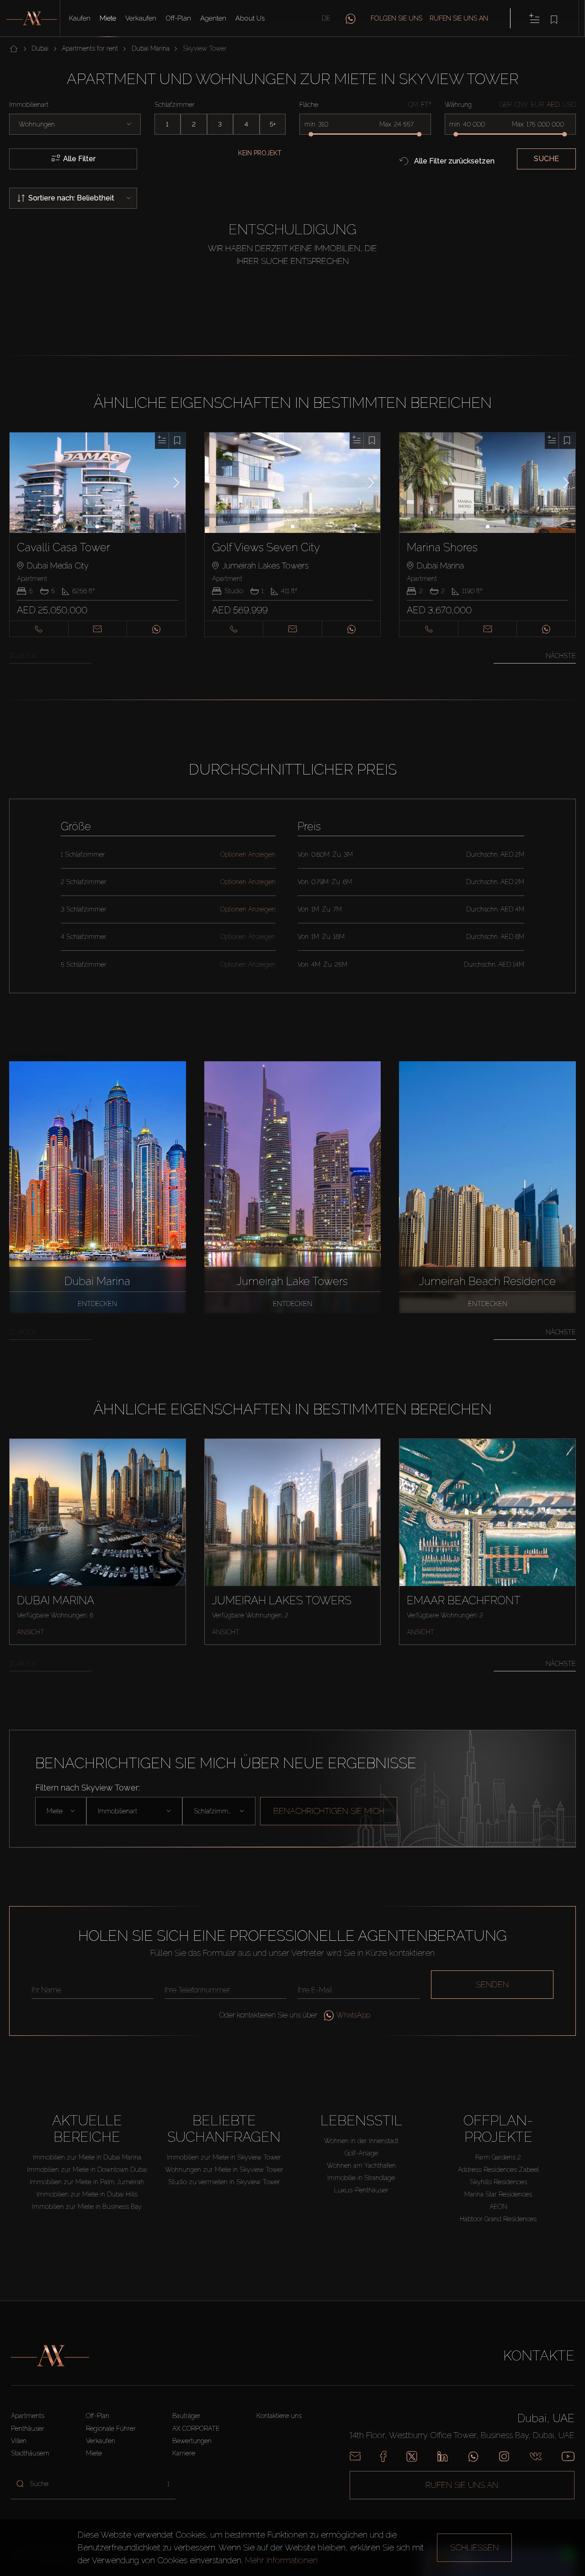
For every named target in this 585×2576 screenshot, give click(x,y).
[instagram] (504, 2456)
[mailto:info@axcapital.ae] (355, 2456)
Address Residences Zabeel (498, 2170)
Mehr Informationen (281, 2560)
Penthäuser (28, 2428)
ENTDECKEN (97, 1304)
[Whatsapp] (473, 2456)
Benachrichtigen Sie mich (329, 1811)
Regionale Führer (111, 2428)
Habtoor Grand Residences (498, 2219)
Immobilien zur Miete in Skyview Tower (224, 2157)
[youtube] (568, 2456)
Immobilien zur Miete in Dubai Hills (87, 2194)
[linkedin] (442, 2456)
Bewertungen (192, 2441)
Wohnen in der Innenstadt (361, 2141)
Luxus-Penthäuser (361, 2190)
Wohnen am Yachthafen (361, 2165)
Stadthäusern (30, 2453)
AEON (498, 2207)
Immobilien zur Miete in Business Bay (87, 2207)
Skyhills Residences (498, 2182)
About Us (250, 18)
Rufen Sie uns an (459, 18)
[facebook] (383, 2456)
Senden (492, 1984)
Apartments (28, 2416)
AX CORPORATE (196, 2428)
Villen (19, 2441)
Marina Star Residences (498, 2194)
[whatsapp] (351, 18)
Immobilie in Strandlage (361, 2178)
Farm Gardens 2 (498, 2157)
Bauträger (186, 2416)
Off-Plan (178, 18)
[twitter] (412, 2456)
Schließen (474, 2547)
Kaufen (80, 18)
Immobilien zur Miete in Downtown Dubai (87, 2170)
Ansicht (31, 1632)
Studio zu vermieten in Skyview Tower (224, 2182)
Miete (108, 18)
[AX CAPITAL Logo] (50, 2356)
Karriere (184, 2453)
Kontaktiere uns (279, 2416)
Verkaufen (141, 18)
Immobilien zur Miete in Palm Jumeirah (87, 2182)
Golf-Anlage (361, 2153)
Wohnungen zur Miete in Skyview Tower (224, 2170)
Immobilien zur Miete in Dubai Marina (87, 2157)
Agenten (213, 18)
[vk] (536, 2456)
